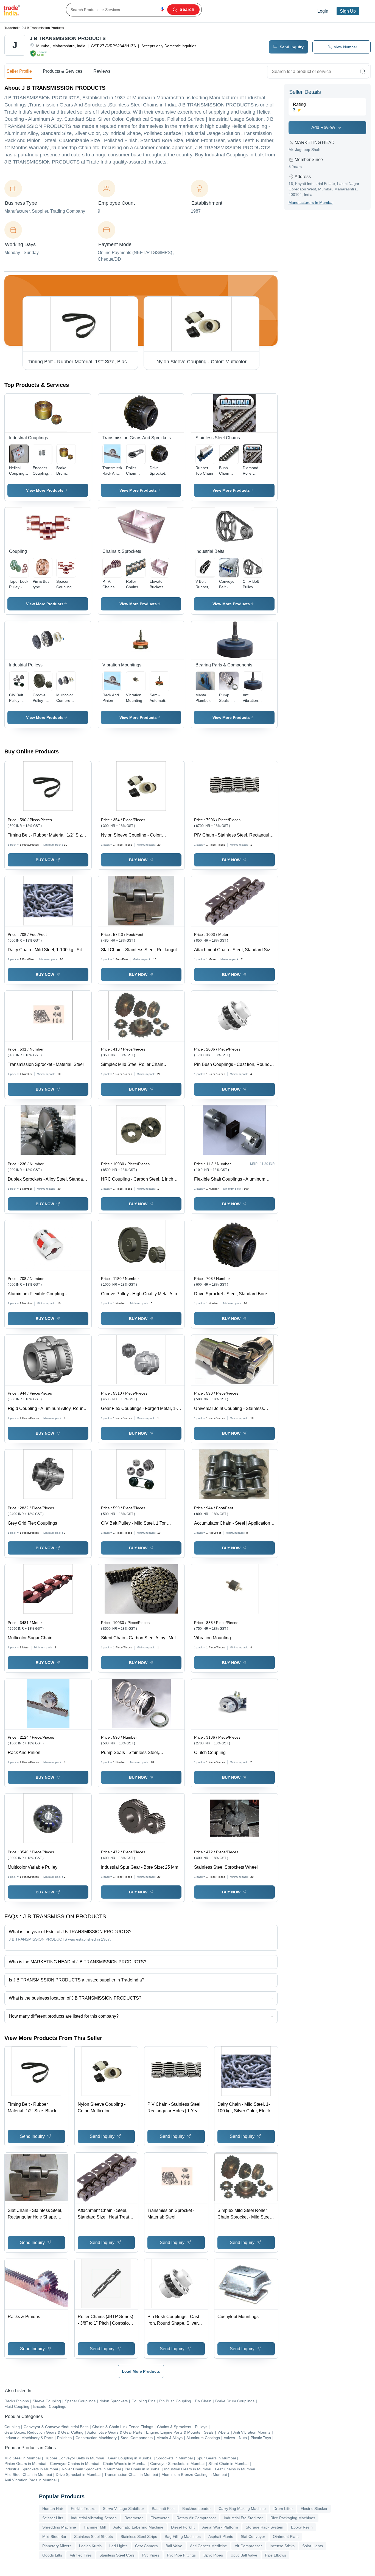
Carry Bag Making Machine (242, 2509)
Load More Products (141, 2371)
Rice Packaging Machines (293, 2518)
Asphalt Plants (221, 2536)
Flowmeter (160, 2518)
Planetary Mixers (57, 2546)
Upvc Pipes (213, 2555)
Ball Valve (174, 2546)
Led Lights (118, 2546)
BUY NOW (45, 860)
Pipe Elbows (275, 2555)
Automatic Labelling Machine (138, 2527)
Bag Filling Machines (183, 2536)
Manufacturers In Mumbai (311, 202)
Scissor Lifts (53, 2518)
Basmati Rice (163, 2509)
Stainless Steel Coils (117, 2555)
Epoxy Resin (302, 2527)
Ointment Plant (286, 2536)
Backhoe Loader (197, 2509)
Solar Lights (313, 2546)
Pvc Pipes (151, 2555)
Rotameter (134, 2518)
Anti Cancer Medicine (209, 2546)
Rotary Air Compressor (196, 2518)
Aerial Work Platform (220, 2527)
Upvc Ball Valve (244, 2555)
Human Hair (53, 2509)
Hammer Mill (95, 2527)
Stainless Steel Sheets (93, 2536)
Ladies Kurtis (90, 2546)
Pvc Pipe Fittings (181, 2555)
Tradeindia (12, 28)
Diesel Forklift (183, 2527)
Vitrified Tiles (81, 2555)
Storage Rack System (265, 2527)
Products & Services (63, 71)
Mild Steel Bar (54, 2536)
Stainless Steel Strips (139, 2536)
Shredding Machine (59, 2527)
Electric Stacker (314, 2509)
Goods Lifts (52, 2555)
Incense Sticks (282, 2546)
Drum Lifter (283, 2509)
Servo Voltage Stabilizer (124, 2509)
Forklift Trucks (83, 2509)
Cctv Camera (146, 2546)
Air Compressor (248, 2546)
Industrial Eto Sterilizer (243, 2518)
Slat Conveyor (253, 2536)
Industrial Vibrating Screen (94, 2518)
